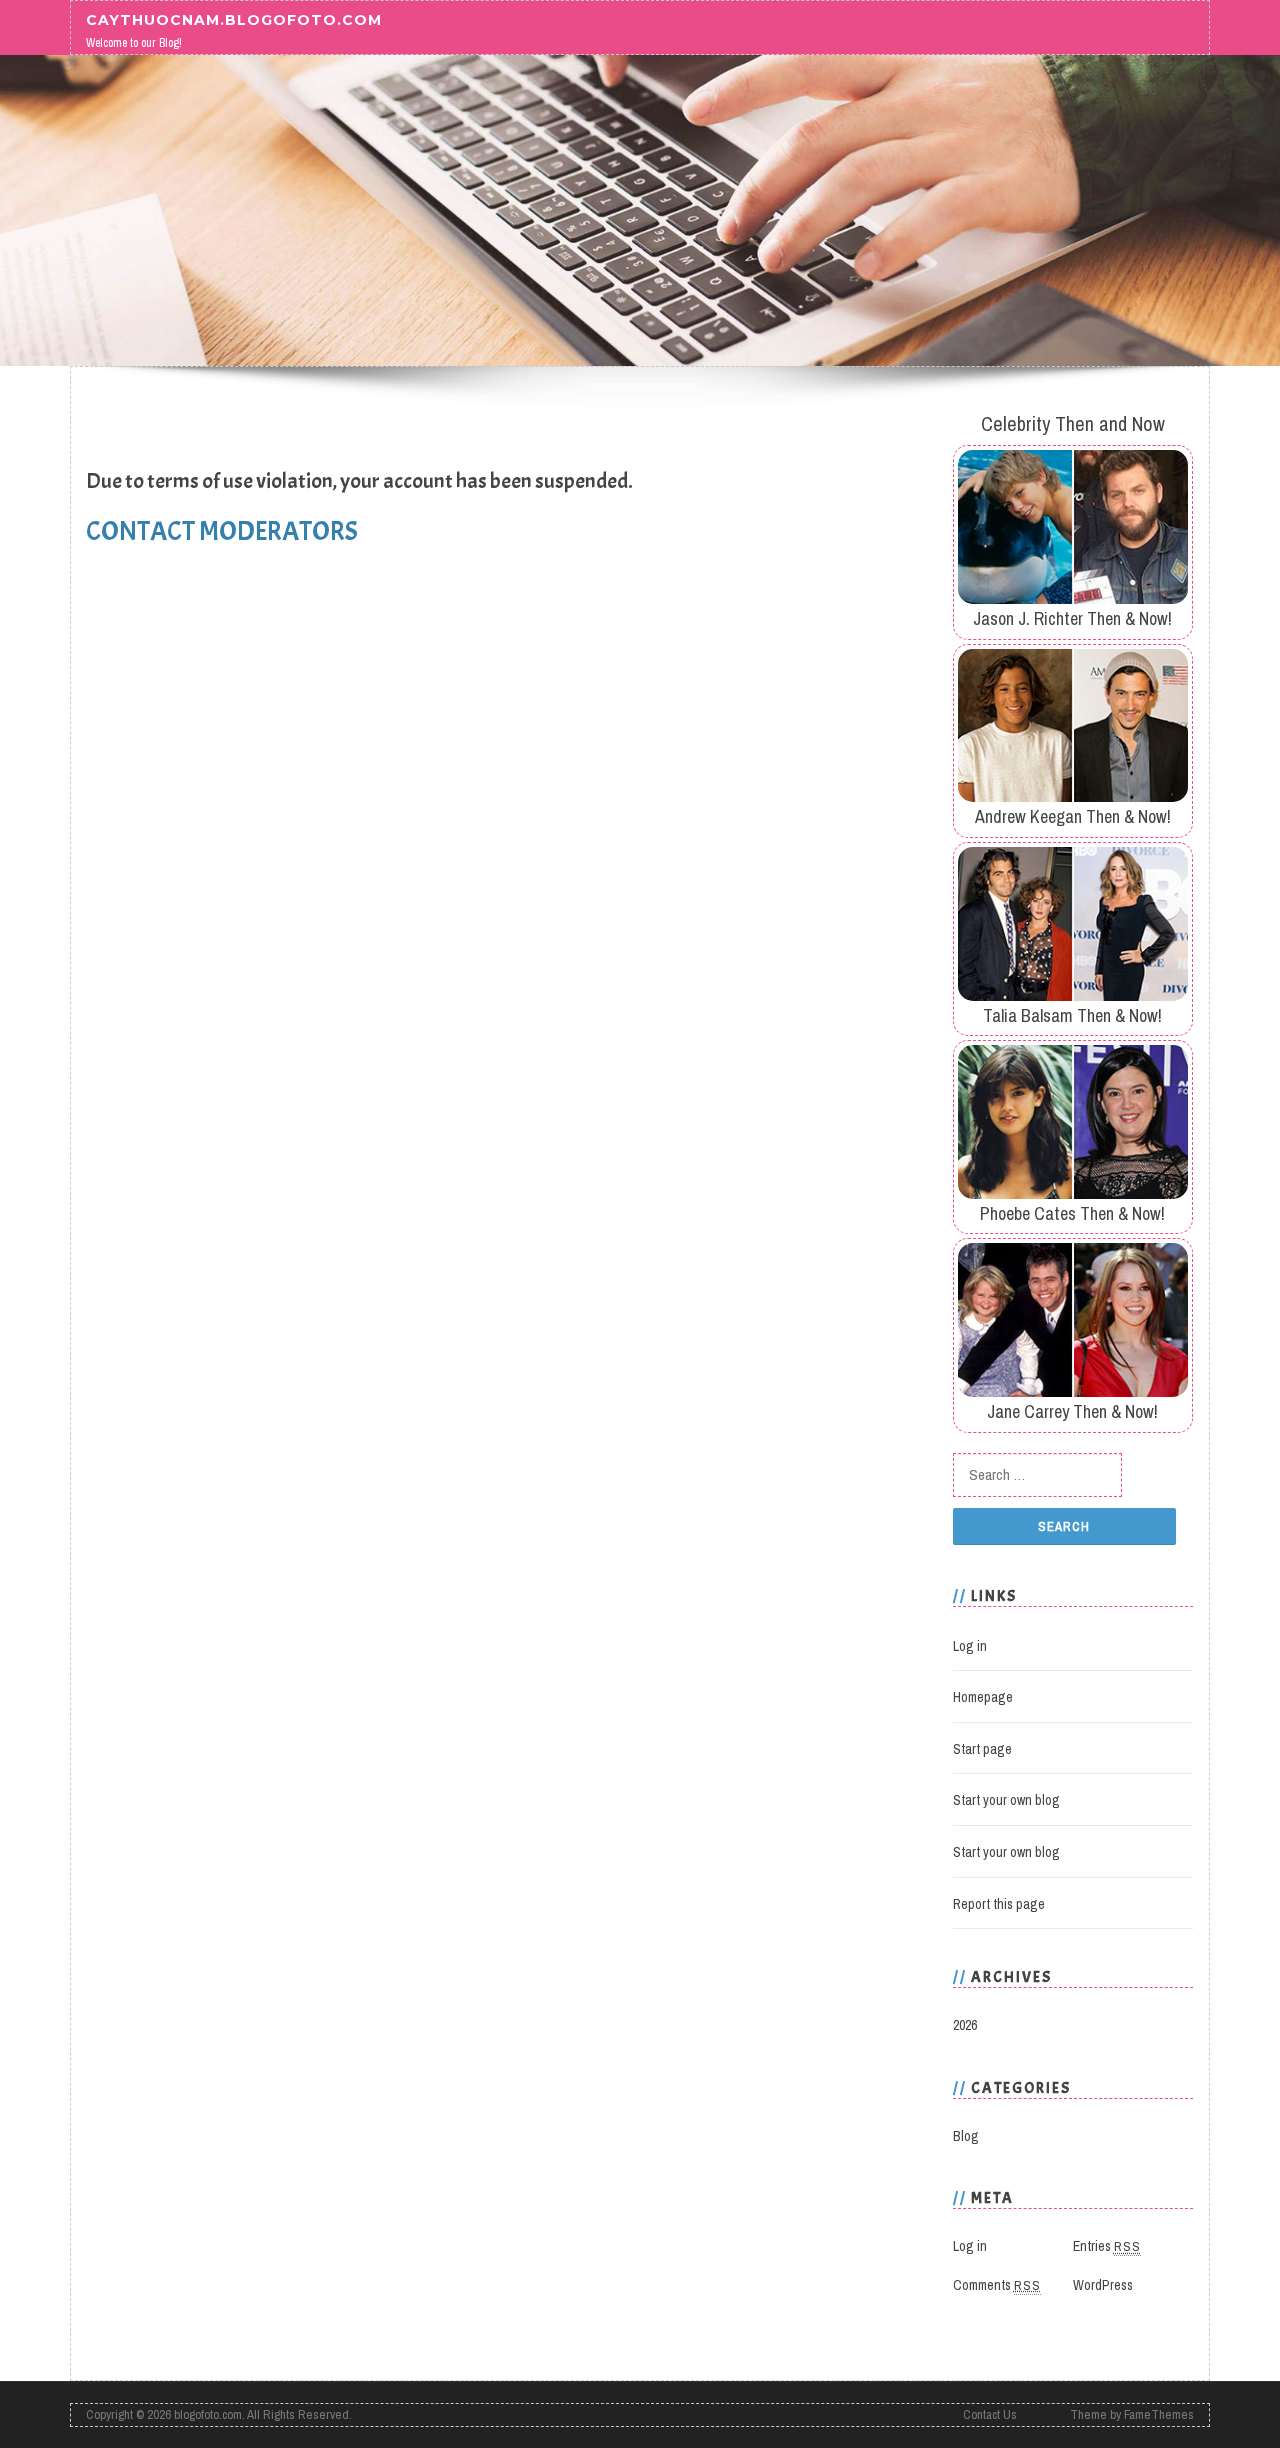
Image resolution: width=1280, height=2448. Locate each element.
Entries (1107, 2246)
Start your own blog (1006, 1800)
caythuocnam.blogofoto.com (234, 19)
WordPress (1103, 2285)
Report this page (999, 1904)
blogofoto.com (208, 2414)
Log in (970, 1646)
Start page (982, 1749)
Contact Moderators (222, 531)
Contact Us (990, 2414)
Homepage (983, 1697)
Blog (966, 2136)
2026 (965, 2025)
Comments (997, 2285)
